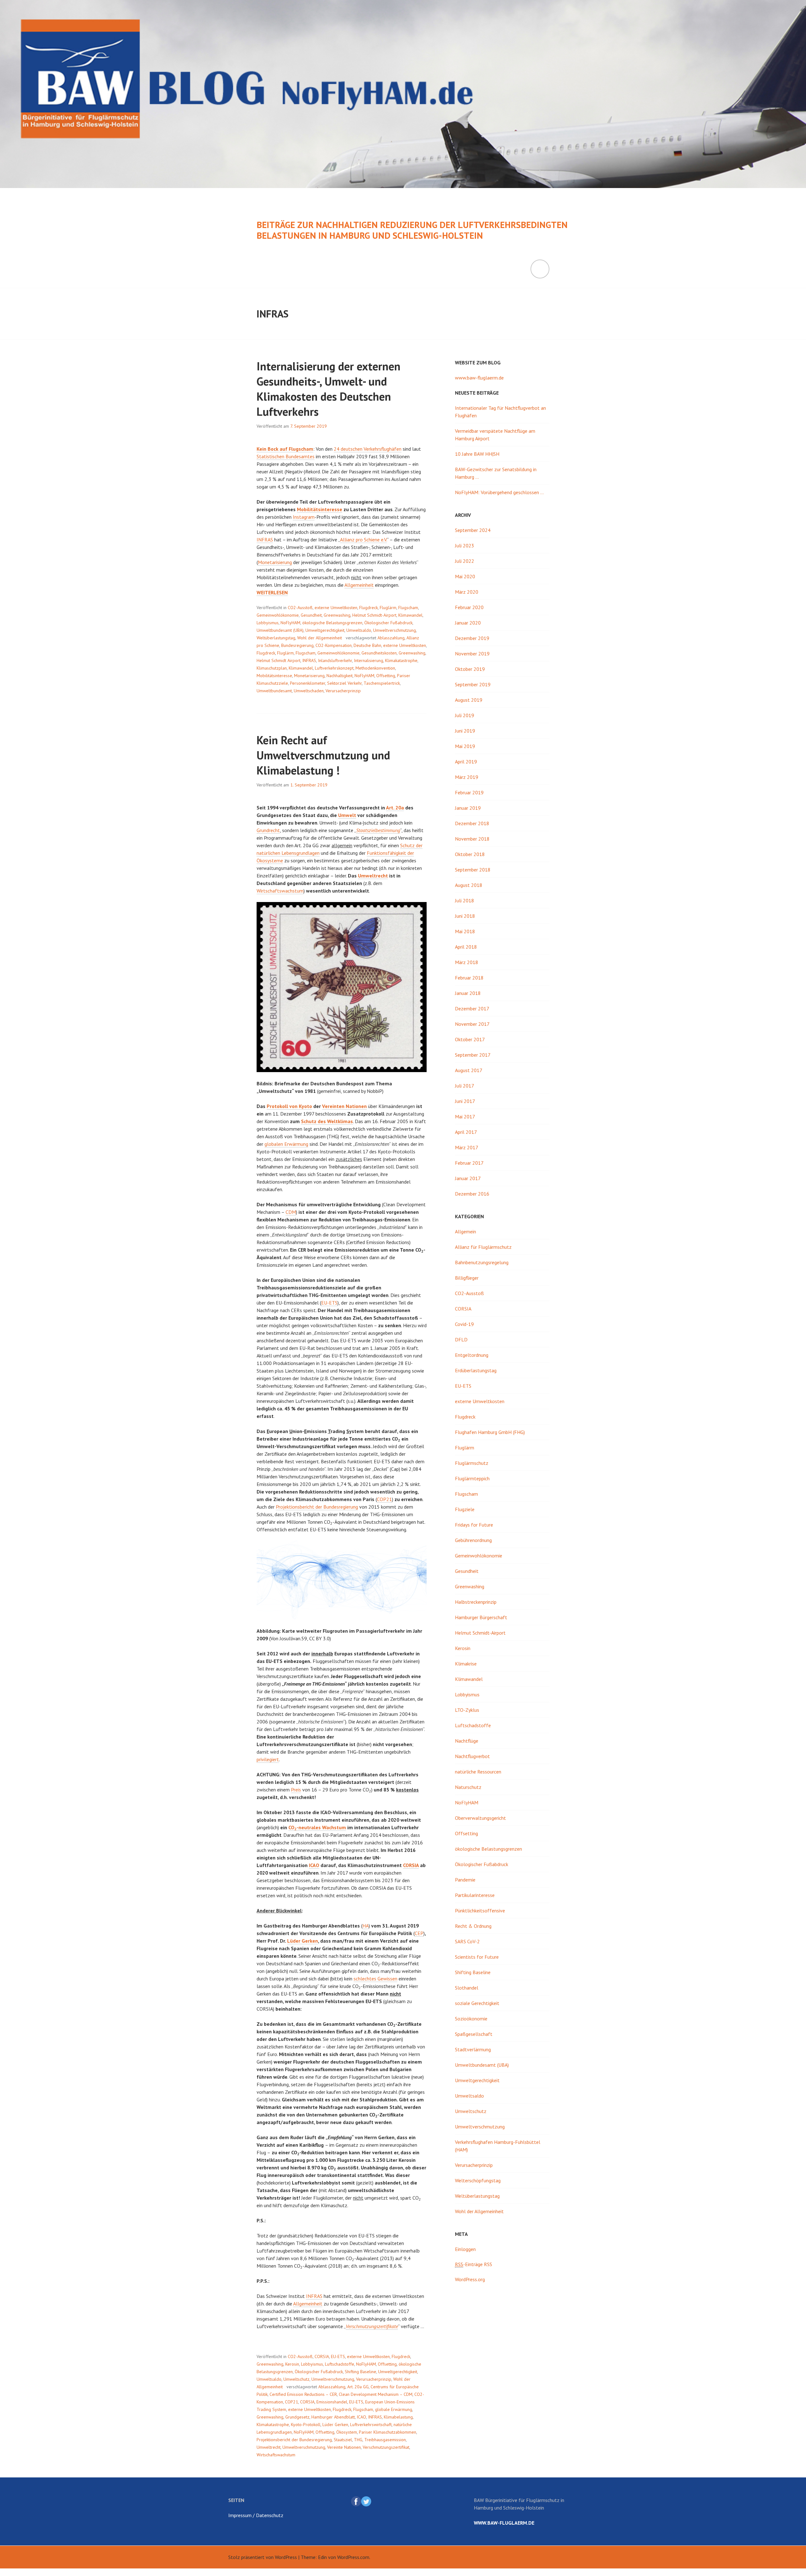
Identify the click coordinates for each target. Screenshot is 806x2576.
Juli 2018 (465, 900)
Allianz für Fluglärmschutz (483, 1247)
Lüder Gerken (303, 1941)
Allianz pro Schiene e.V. (363, 540)
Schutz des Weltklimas (327, 1121)
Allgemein (465, 1231)
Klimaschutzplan (272, 668)
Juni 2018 (465, 916)
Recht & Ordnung (473, 1926)
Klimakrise (466, 1664)
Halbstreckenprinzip (476, 1602)
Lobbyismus (268, 623)
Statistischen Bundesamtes (286, 456)
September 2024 (473, 530)
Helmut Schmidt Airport (278, 660)
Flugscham (408, 608)
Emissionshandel (332, 2402)
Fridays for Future (474, 1525)
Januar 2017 (468, 1178)
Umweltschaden (309, 691)
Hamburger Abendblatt (333, 2417)
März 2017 (467, 1147)
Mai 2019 (465, 746)
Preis (296, 1790)
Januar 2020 (468, 623)
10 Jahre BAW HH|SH (477, 454)
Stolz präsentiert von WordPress (263, 2557)
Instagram (304, 517)
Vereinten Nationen (344, 1106)
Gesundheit (311, 615)
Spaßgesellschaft (474, 2034)
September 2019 (473, 684)
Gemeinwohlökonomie (278, 615)
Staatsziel (343, 2440)
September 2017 (473, 1055)
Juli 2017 (465, 1086)
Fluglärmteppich (472, 1478)
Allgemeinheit (359, 585)
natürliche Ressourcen (478, 1772)
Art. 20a (395, 808)
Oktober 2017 (470, 1039)
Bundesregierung (297, 645)
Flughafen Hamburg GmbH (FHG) (490, 1432)
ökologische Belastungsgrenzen (332, 623)
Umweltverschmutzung (394, 630)
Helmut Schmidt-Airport (374, 615)
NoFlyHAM (290, 623)
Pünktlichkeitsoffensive (480, 1911)
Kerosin (292, 2364)
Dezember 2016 (472, 1194)
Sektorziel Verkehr (344, 683)
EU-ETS (329, 1303)
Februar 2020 (469, 607)
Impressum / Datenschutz (256, 2515)
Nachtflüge (467, 1741)
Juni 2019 (465, 731)
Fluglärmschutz (472, 1463)
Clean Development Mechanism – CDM (376, 2394)
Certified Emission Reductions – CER (303, 2394)
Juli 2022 (465, 561)
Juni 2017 (465, 1101)
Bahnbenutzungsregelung (482, 1262)
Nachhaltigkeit (340, 676)
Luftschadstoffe (340, 2364)
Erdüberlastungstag (476, 1370)
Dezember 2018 (472, 823)
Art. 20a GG (358, 2387)
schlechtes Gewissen (375, 1979)
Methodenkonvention (375, 668)
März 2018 (467, 962)
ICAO (314, 1865)
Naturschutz (468, 1787)
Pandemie (465, 1880)
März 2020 (467, 592)
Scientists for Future (477, 1957)
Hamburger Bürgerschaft (481, 1617)
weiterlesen (272, 593)
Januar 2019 (468, 808)
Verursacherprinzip (343, 691)
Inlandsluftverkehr (335, 660)
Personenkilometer (308, 683)
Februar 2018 (469, 978)
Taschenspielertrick (382, 683)
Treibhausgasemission (385, 2440)
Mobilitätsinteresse (320, 509)
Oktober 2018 (470, 854)
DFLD (461, 1339)
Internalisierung (369, 660)
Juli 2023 (465, 545)
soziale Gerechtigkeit (477, 2003)
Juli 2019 (465, 715)
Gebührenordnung (473, 1540)
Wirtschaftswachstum (280, 891)
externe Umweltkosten (336, 608)
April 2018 (466, 947)
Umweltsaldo (359, 630)
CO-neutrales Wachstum (317, 1828)
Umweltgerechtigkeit (325, 630)
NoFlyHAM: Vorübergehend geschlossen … (499, 492)
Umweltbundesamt (274, 691)
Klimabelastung (398, 2417)
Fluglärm (388, 608)
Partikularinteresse (475, 1895)
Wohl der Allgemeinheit (320, 638)
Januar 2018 (468, 993)
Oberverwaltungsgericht (480, 1818)
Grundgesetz (297, 2417)
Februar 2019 (469, 792)
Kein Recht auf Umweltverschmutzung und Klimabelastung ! (323, 755)
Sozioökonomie (471, 2019)
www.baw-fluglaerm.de (479, 378)
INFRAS (265, 540)
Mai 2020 (465, 576)
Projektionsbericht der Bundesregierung (317, 1507)
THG (358, 2440)
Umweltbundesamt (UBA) (280, 630)
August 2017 (469, 1070)
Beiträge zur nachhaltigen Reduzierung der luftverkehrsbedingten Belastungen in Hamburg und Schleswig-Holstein (412, 230)
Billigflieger (467, 1278)
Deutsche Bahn (367, 645)
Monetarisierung (275, 562)
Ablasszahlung (391, 638)
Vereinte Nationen (344, 2447)
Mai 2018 (465, 931)
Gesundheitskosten (379, 653)
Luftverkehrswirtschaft (371, 2425)
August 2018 (469, 885)
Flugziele (465, 1509)
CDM (291, 1212)
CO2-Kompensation (334, 645)
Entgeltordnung (472, 1355)
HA (366, 1926)
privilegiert (268, 1759)
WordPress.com (353, 2557)
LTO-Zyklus (467, 1710)
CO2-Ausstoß (300, 608)
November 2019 (472, 654)
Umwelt (347, 815)
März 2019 (467, 777)
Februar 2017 (469, 1163)
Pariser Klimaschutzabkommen (388, 2432)
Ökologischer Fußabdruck (388, 623)
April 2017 (466, 1132)
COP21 (384, 1499)
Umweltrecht (373, 876)
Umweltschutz (296, 2379)
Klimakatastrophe (401, 660)
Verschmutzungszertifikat (386, 2447)
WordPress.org (470, 2279)
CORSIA (411, 1865)
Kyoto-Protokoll (306, 2425)
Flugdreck (369, 608)
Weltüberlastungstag (276, 638)
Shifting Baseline (360, 2372)
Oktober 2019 (470, 669)
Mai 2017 (465, 1117)
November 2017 (472, 1024)
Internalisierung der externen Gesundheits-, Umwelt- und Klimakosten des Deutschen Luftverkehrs (329, 389)
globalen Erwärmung (286, 1144)
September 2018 (473, 870)
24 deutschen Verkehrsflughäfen (368, 449)
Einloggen (465, 2249)
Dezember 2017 (472, 1008)
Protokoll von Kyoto (289, 1106)
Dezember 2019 (472, 638)
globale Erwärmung (394, 2409)
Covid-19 (464, 1324)
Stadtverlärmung (473, 2049)
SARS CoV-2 (467, 1941)
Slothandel (467, 1988)
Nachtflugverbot (472, 1756)
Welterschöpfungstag (478, 2180)
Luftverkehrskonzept (334, 668)
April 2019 (466, 762)
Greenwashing (337, 615)
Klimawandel (410, 615)
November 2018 (472, 839)
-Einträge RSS (474, 2264)
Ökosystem (347, 2432)
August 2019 (469, 700)
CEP (419, 1933)
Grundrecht (268, 830)
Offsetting (386, 676)
